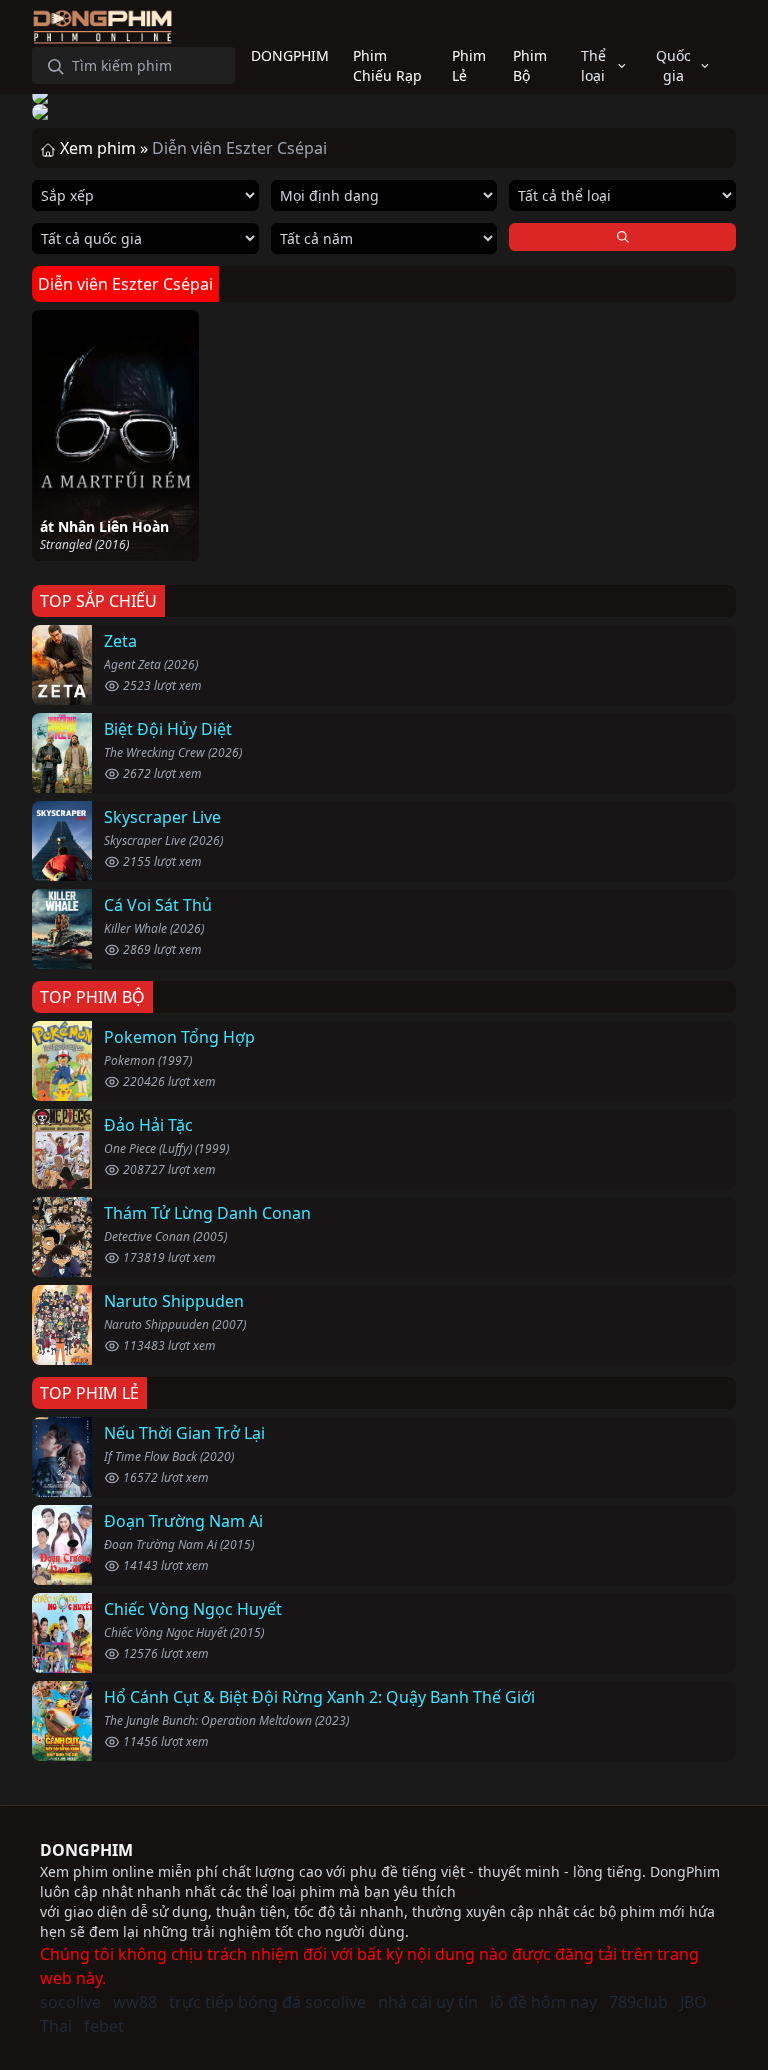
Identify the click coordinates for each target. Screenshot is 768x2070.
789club (638, 2002)
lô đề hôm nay (543, 2002)
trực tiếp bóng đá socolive (267, 2002)
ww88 (135, 2002)
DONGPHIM (86, 1850)
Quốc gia (673, 65)
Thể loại (593, 65)
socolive (70, 2002)
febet (104, 2026)
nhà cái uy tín (428, 2002)
